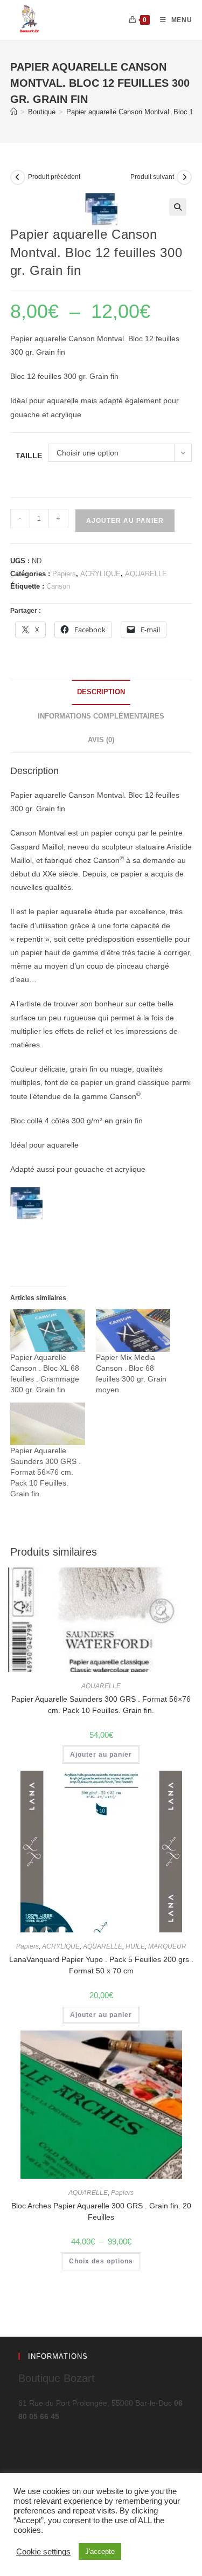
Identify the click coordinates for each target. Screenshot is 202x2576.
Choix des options (101, 2261)
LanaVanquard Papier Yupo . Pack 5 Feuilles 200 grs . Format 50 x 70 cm (101, 1965)
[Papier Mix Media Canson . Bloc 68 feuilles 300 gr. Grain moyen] (133, 1331)
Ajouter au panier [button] (101, 1755)
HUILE (135, 1946)
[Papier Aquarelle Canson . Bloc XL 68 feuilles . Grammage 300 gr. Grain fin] (48, 1331)
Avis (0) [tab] (101, 740)
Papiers (64, 574)
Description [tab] (101, 692)
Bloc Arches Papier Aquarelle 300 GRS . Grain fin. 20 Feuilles (101, 2211)
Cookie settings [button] (43, 2552)
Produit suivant (152, 177)
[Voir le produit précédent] (18, 177)
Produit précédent (54, 177)
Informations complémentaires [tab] (101, 716)
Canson (58, 586)
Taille (29, 455)
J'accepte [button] (100, 2551)
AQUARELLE (146, 574)
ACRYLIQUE (100, 574)
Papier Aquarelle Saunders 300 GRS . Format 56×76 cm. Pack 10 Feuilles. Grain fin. (46, 1472)
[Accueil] (14, 112)
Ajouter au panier (125, 521)
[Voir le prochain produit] (184, 177)
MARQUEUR (167, 1946)
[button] (178, 207)
